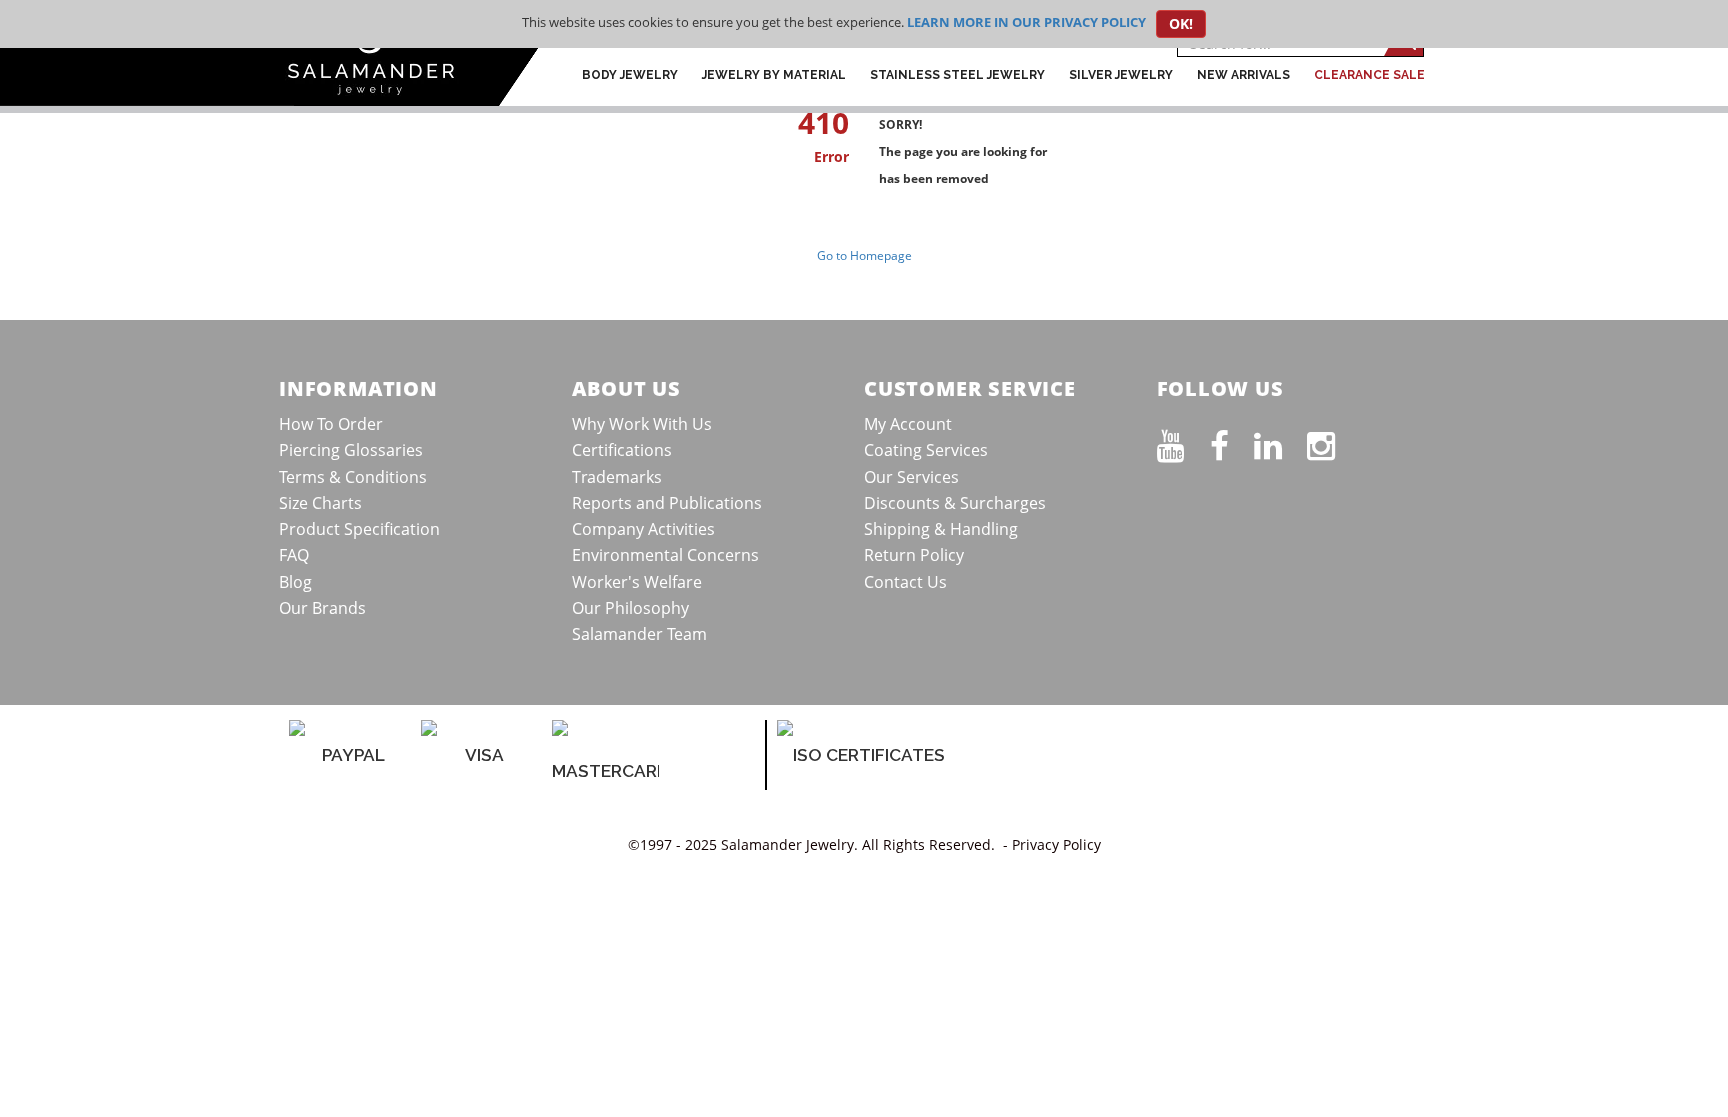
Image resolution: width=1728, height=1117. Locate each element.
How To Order (331, 424)
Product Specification (359, 529)
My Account (908, 424)
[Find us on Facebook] (1232, 442)
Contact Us (905, 582)
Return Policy (914, 555)
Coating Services (926, 450)
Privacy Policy (1056, 844)
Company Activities (643, 529)
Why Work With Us (642, 424)
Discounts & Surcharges (955, 503)
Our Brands (322, 608)
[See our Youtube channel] (1183, 442)
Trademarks (617, 477)
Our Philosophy (630, 608)
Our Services (911, 477)
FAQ (294, 555)
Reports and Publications (667, 503)
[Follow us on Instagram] (1333, 442)
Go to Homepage (864, 255)
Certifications (622, 450)
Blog (295, 582)
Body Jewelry (630, 75)
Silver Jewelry (1121, 75)
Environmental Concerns (665, 555)
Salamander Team (639, 634)
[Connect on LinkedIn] (1280, 442)
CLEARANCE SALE (1369, 75)
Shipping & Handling (941, 529)
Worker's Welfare (637, 582)
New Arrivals (1243, 75)
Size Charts (320, 503)
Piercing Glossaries (351, 450)
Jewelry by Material (774, 75)
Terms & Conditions (353, 477)
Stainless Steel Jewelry (957, 75)
